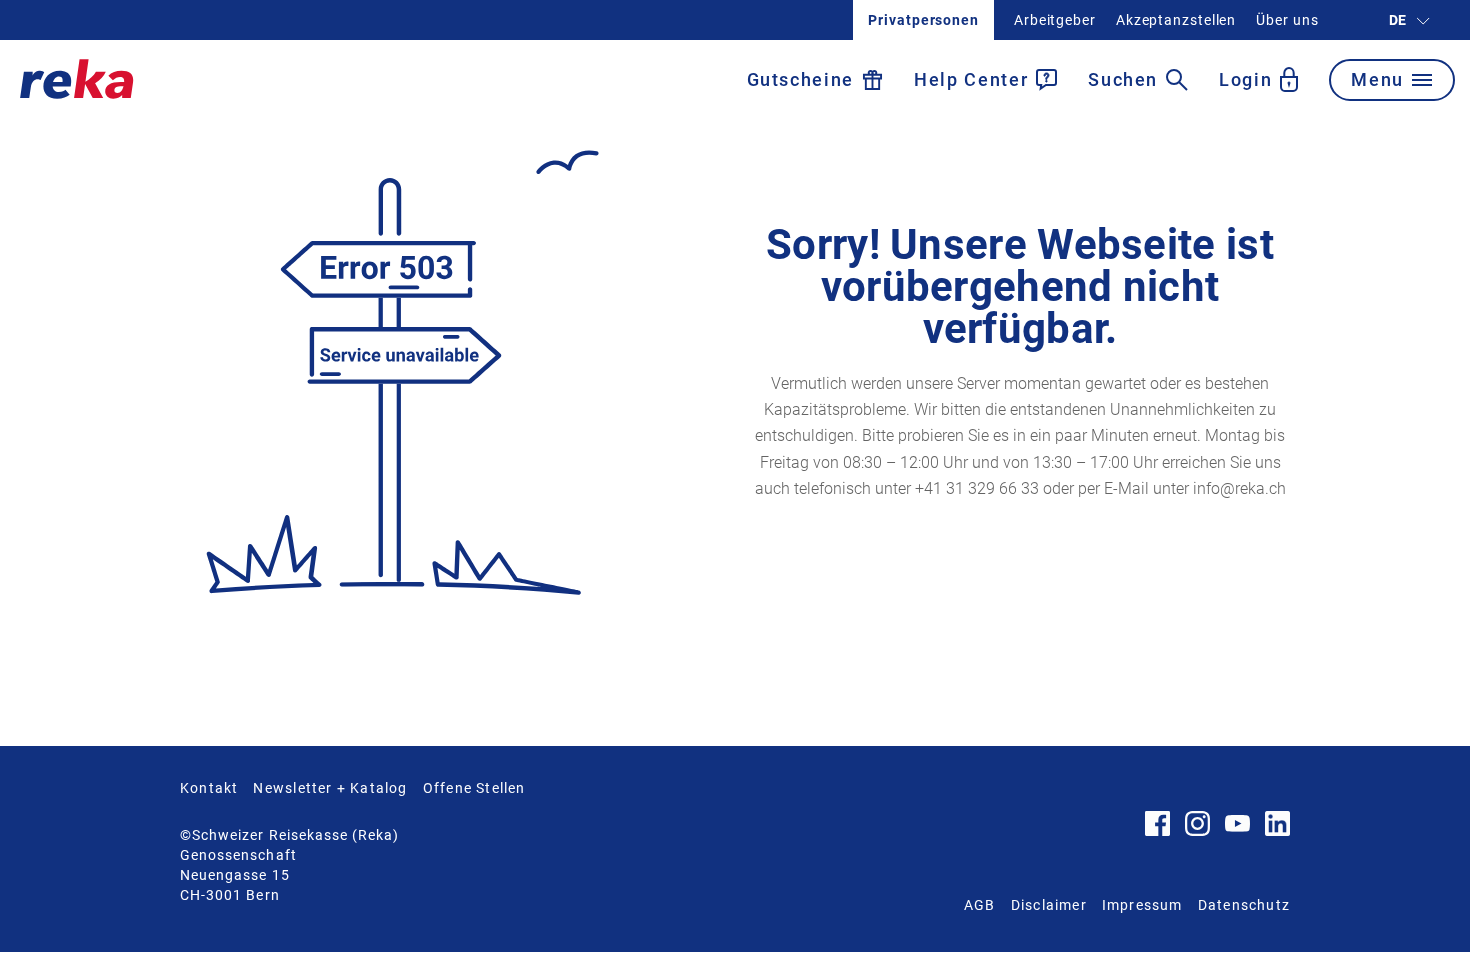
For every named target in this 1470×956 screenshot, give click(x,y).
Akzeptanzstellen (1176, 20)
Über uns (1287, 20)
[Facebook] (1157, 831)
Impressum (1142, 905)
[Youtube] (1237, 827)
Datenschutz (1244, 905)
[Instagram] (1197, 831)
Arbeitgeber (1055, 20)
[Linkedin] (1277, 831)
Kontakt (209, 788)
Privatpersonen (923, 20)
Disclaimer (1049, 905)
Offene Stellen (474, 788)
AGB (980, 905)
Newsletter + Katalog (330, 788)
